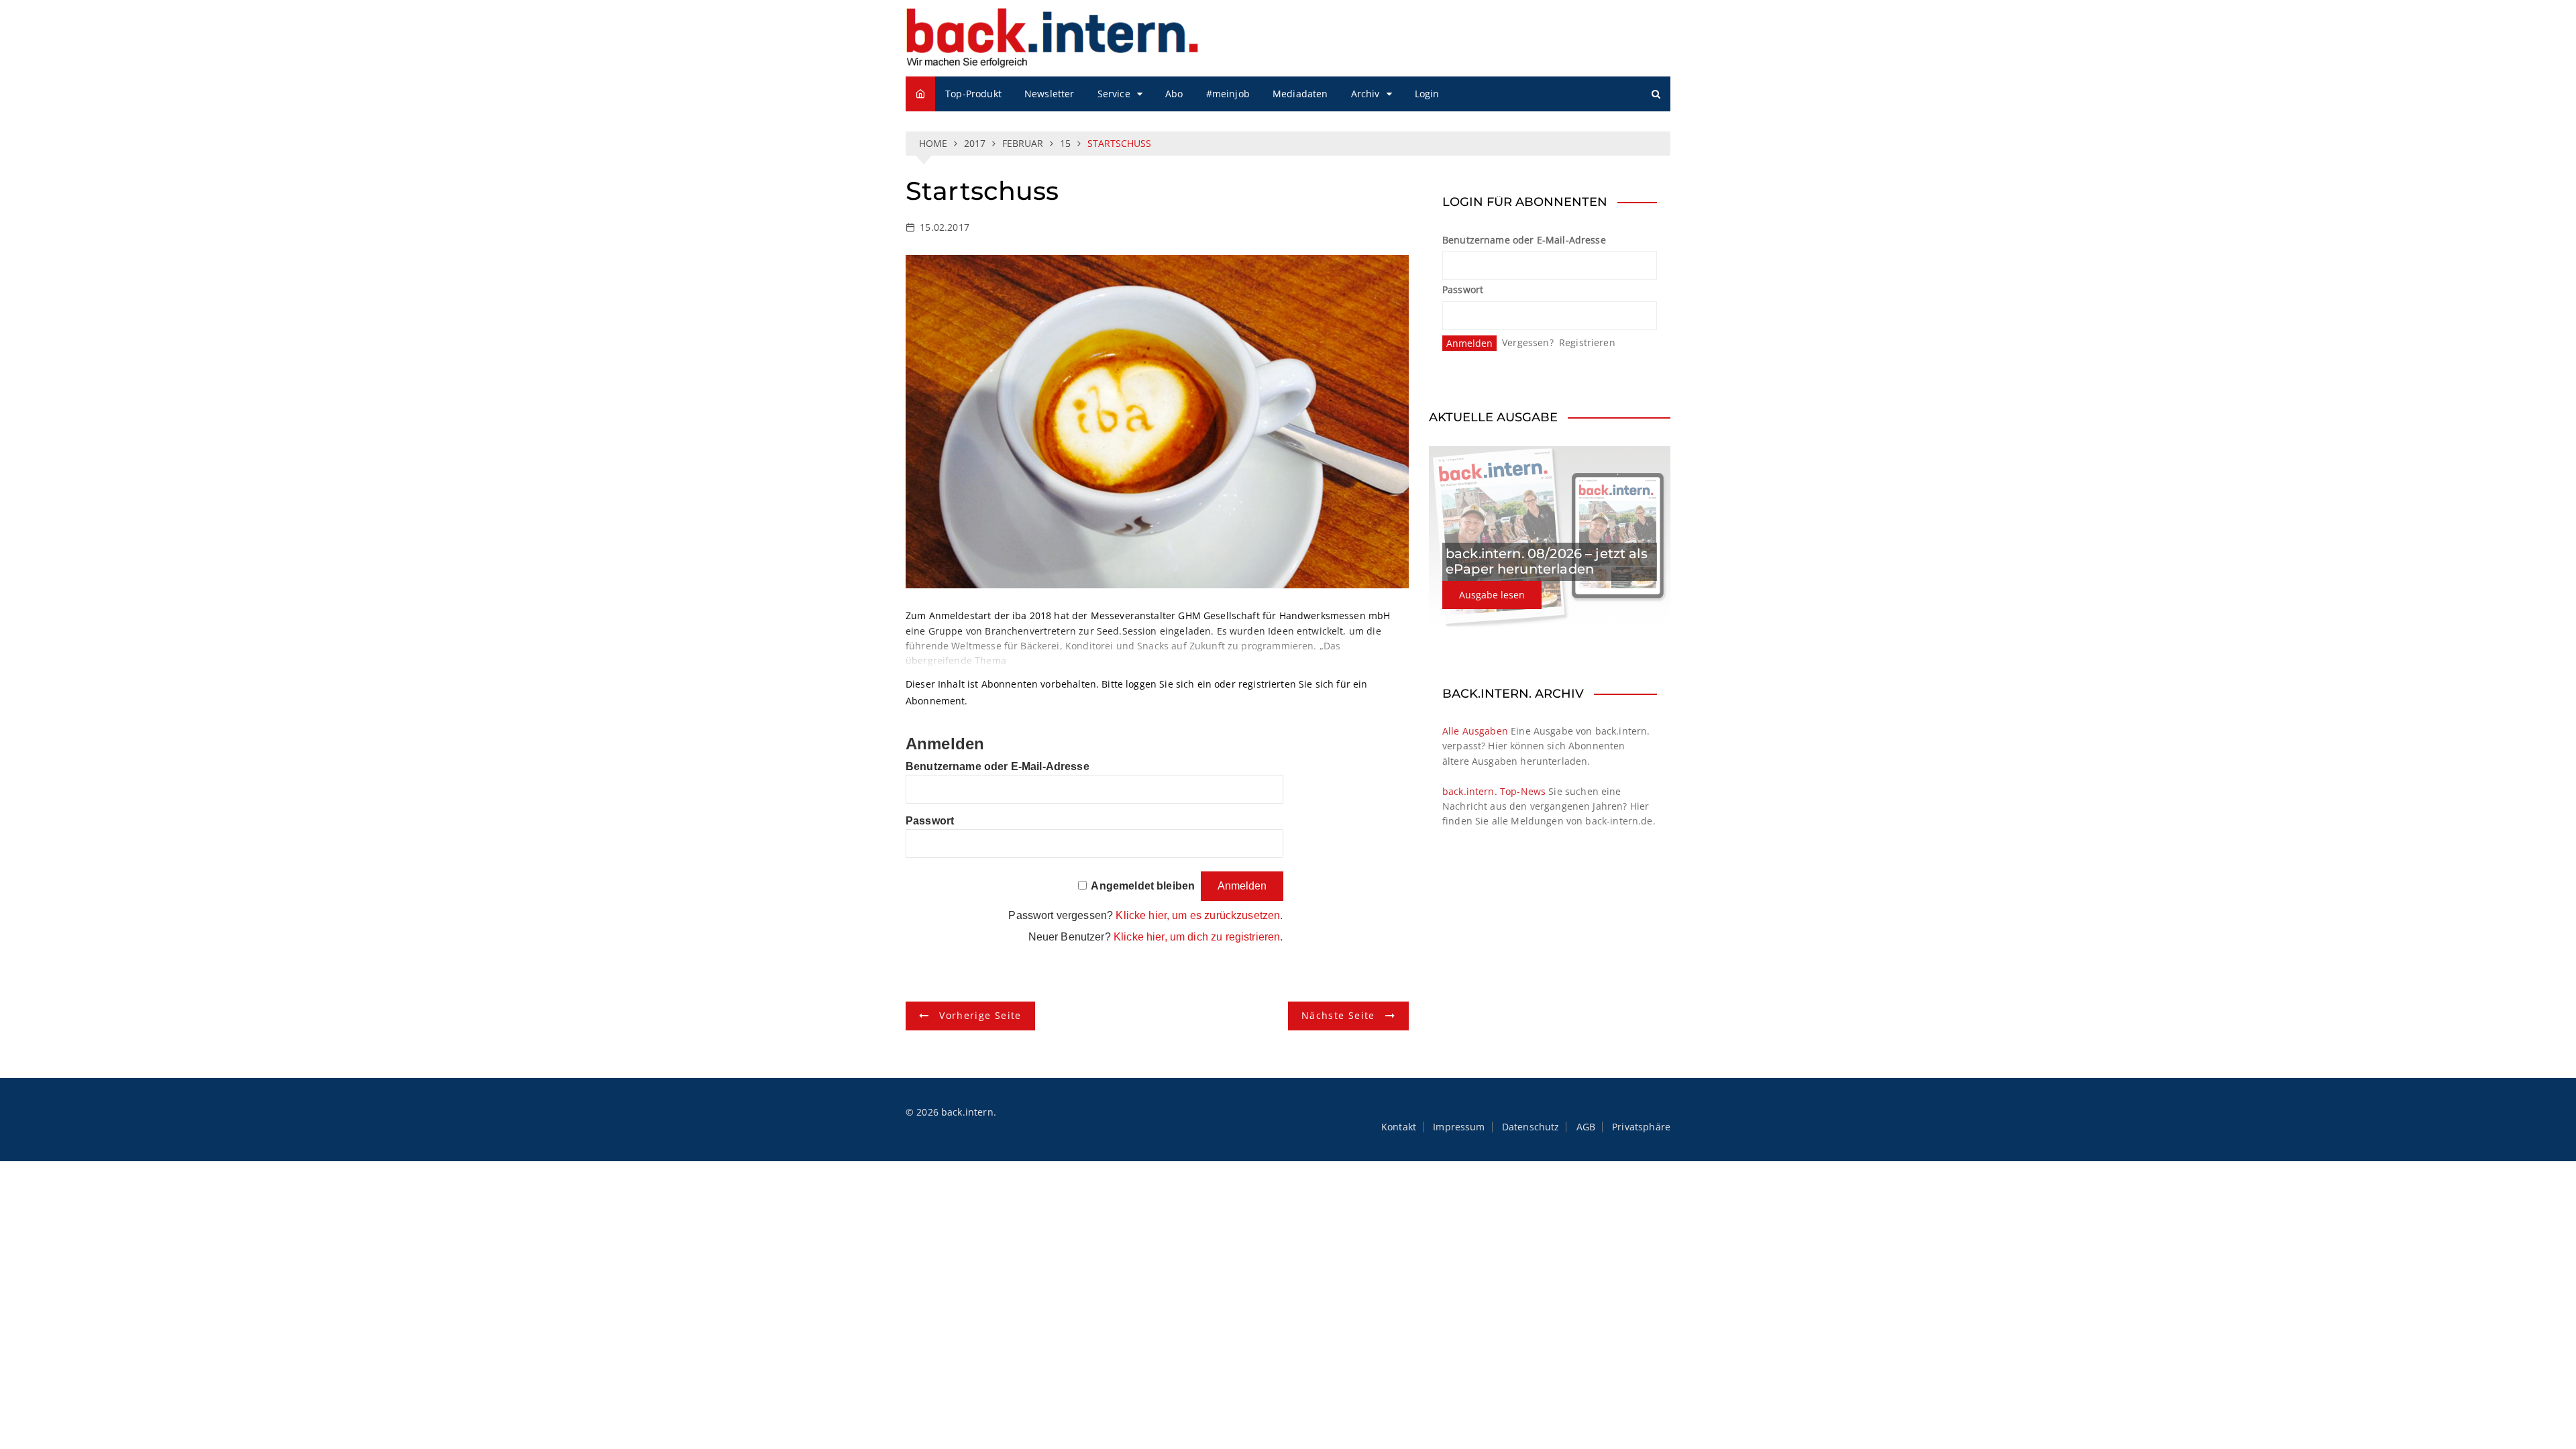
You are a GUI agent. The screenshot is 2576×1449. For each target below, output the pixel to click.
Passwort (930, 821)
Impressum (1459, 1127)
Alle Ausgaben (1475, 731)
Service (1114, 94)
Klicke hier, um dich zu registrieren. (1198, 937)
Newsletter (1050, 94)
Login (1427, 94)
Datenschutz (1531, 1127)
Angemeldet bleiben (1143, 886)
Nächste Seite (1338, 1015)
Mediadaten (1300, 94)
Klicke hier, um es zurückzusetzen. (1199, 915)
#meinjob (1228, 94)
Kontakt (1399, 1127)
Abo (1174, 94)
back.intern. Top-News (1494, 791)
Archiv (1365, 94)
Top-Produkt (973, 94)
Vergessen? (1528, 342)
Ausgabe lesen (1492, 595)
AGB (1586, 1127)
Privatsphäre (1641, 1127)
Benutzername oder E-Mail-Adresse (998, 766)
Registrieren (1587, 342)
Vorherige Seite (980, 1015)
